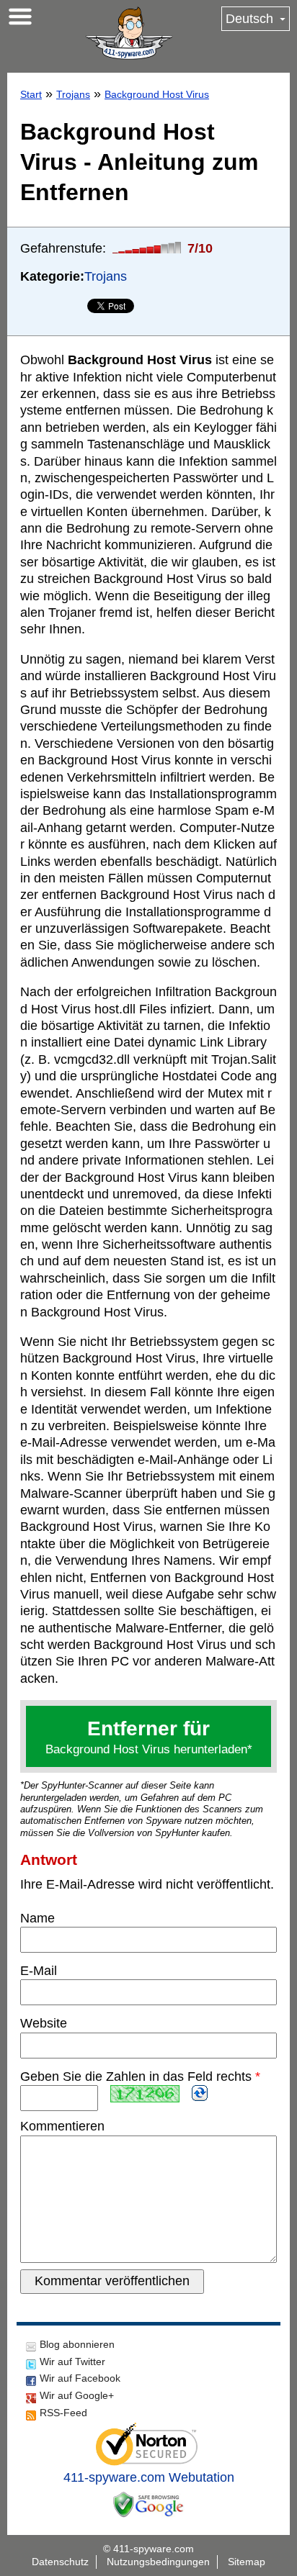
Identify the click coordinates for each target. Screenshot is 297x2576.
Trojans (73, 94)
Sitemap (247, 2562)
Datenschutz (60, 2562)
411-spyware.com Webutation (149, 2477)
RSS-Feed (63, 2413)
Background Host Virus (157, 94)
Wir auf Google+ (77, 2395)
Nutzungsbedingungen (158, 2562)
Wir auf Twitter (72, 2362)
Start (31, 94)
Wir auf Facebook (80, 2378)
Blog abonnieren (77, 2344)
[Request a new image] (200, 2093)
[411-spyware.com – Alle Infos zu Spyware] (129, 33)
